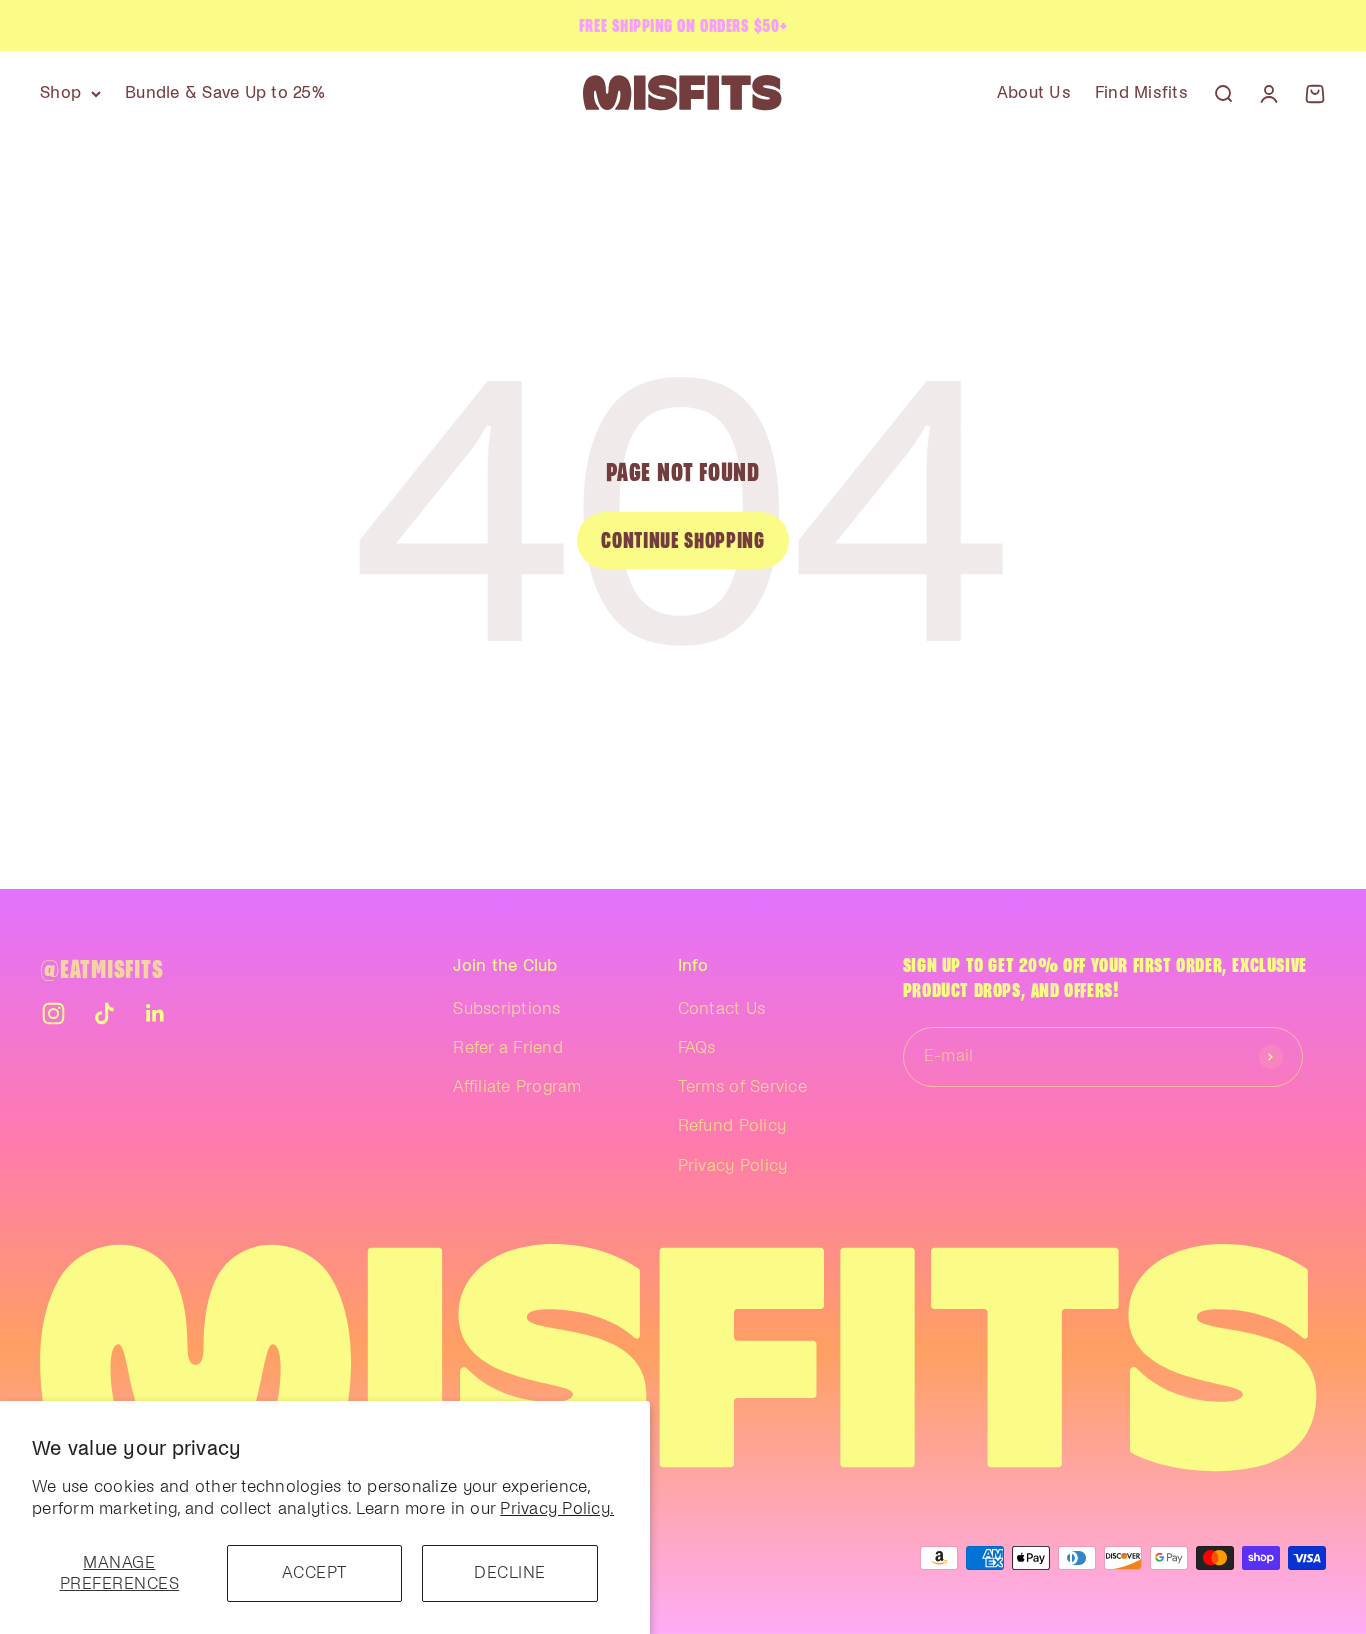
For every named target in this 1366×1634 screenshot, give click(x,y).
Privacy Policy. (557, 1509)
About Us (1034, 93)
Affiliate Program (517, 1087)
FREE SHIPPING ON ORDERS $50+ (683, 25)
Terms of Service (742, 1087)
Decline (510, 1573)
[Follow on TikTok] (104, 1013)
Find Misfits (1141, 93)
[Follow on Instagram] (53, 1013)
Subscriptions (506, 1009)
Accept (314, 1573)
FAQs (697, 1048)
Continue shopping (682, 540)
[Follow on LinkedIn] (155, 1013)
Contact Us (722, 1009)
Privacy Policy (733, 1166)
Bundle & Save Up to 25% (225, 93)
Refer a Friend (508, 1048)
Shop (60, 93)
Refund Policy (732, 1126)
